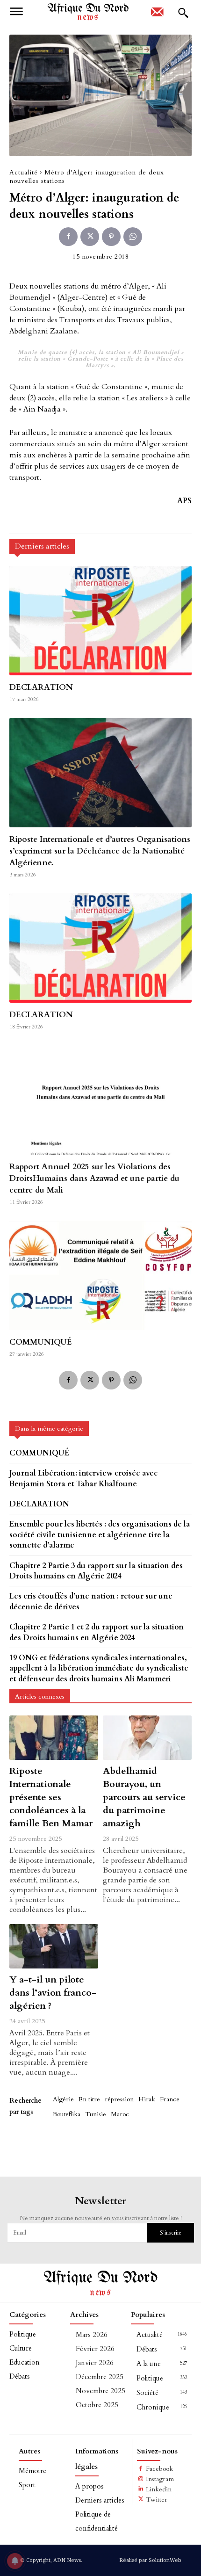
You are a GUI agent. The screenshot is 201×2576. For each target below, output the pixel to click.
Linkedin (159, 2489)
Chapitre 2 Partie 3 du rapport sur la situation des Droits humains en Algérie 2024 (96, 1571)
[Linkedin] (141, 2489)
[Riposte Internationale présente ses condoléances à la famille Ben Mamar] (54, 1738)
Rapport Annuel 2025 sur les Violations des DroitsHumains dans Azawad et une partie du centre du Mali (94, 1178)
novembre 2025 (100, 2391)
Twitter (157, 2500)
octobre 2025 (97, 2405)
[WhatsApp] (133, 237)
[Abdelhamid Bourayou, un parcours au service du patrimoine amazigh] (147, 1738)
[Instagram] (141, 2479)
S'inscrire (171, 2233)
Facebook (159, 2469)
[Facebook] (68, 237)
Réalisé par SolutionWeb (150, 2560)
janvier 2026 (95, 2363)
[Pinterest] (111, 237)
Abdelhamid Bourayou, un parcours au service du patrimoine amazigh (144, 1797)
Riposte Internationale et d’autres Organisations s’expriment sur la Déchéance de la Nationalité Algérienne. (100, 851)
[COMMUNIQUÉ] (100, 1275)
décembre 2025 (100, 2377)
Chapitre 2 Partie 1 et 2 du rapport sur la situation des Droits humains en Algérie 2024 (97, 1632)
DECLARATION (41, 687)
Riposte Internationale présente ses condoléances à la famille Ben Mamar (51, 1797)
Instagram (160, 2479)
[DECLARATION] (100, 621)
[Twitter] (90, 237)
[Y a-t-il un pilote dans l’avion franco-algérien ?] (54, 1946)
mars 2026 (92, 2335)
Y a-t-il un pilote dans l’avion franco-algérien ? (53, 1993)
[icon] (157, 15)
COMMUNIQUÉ (41, 1342)
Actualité (24, 172)
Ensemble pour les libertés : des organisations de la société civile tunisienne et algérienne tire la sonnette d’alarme (100, 1535)
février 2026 (95, 2349)
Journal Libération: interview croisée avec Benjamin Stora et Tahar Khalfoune (83, 1478)
